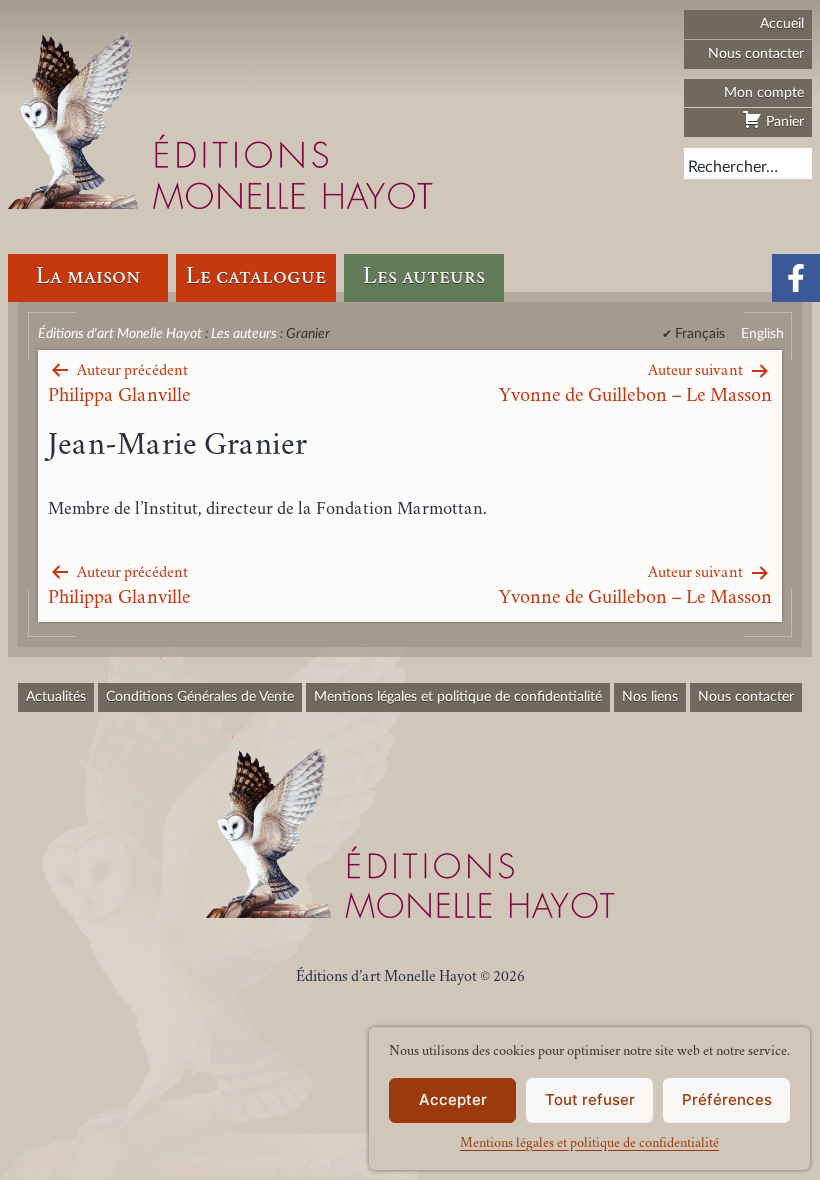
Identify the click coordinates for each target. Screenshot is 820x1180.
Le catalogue (256, 277)
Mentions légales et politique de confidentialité (589, 1144)
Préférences (727, 1099)
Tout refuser (590, 1099)
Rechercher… (733, 167)
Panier (783, 121)
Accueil (782, 23)
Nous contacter (756, 53)
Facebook (796, 278)
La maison (88, 277)
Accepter (453, 1099)
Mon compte (764, 92)
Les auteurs (424, 277)
